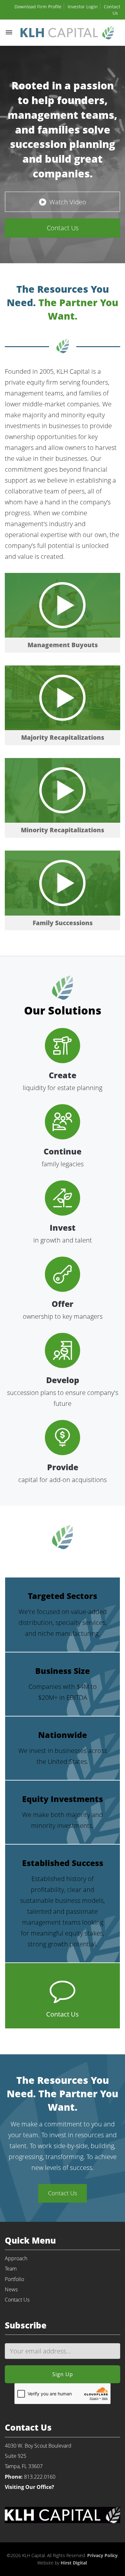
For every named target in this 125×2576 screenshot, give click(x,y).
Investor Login (83, 7)
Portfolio (14, 2279)
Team (11, 2269)
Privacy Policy (102, 2555)
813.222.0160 (40, 2477)
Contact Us (17, 2300)
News (11, 2289)
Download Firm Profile (38, 7)
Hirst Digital (74, 2563)
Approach (16, 2258)
